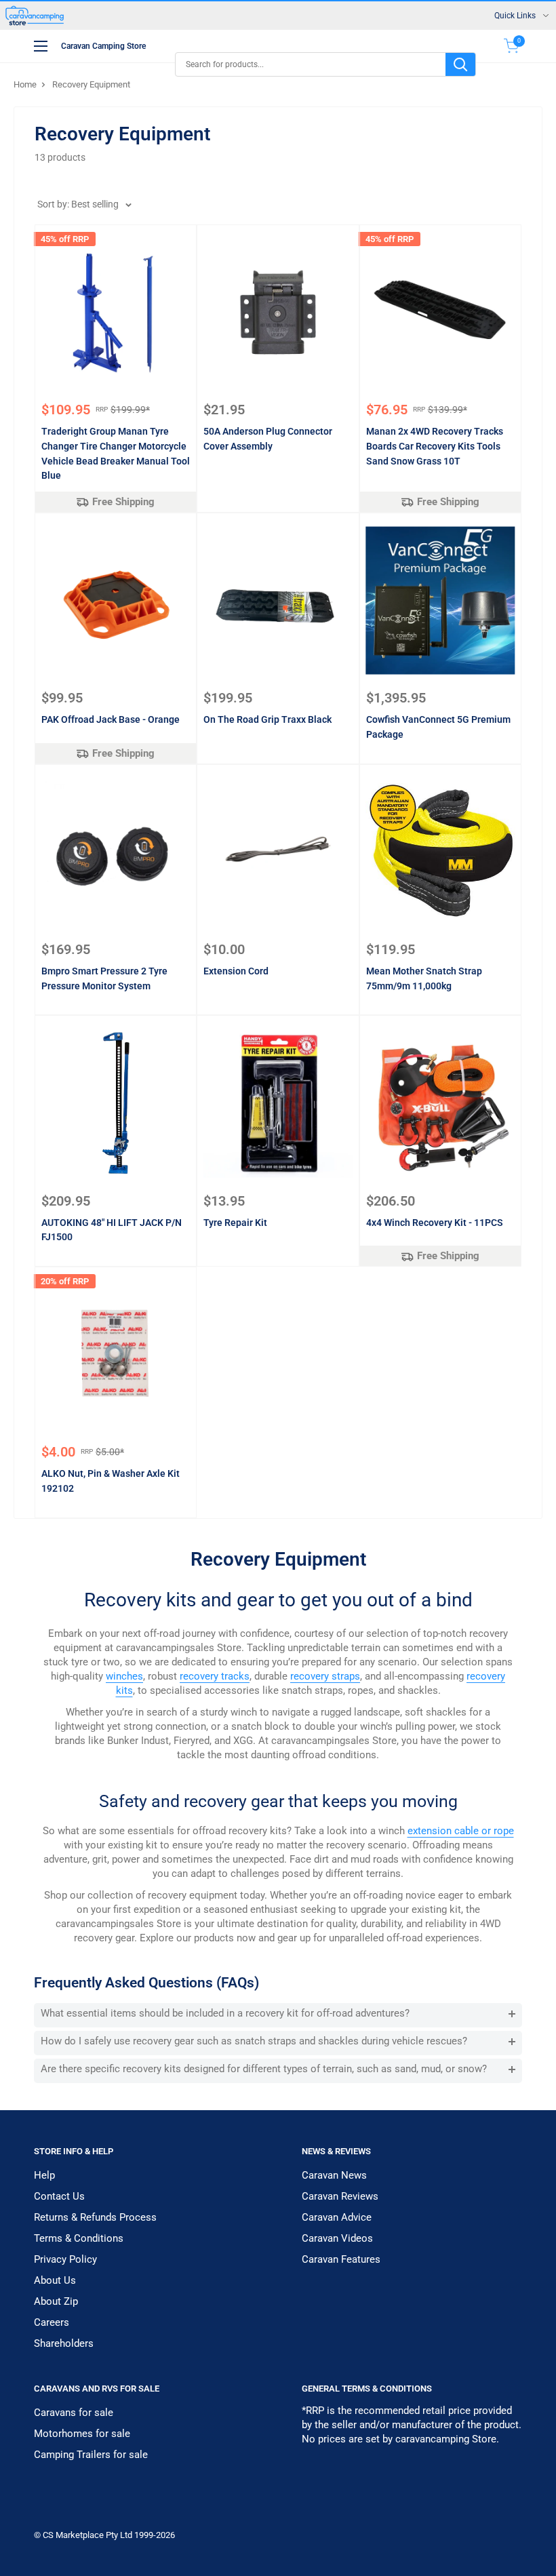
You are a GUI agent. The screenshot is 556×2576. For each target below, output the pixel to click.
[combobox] (311, 64)
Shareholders (64, 2343)
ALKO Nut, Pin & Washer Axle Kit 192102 (111, 1481)
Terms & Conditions (79, 2238)
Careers (52, 2322)
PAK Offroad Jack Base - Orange (111, 719)
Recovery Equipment (91, 84)
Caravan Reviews (340, 2196)
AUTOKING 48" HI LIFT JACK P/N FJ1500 (112, 1230)
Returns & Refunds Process (95, 2217)
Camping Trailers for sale (91, 2455)
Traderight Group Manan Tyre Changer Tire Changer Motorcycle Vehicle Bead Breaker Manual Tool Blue (116, 453)
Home (25, 84)
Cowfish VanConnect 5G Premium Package (438, 727)
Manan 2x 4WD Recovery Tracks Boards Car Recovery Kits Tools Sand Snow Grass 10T (435, 446)
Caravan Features (341, 2259)
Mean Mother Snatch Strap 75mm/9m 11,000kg (424, 978)
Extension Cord (236, 971)
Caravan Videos (337, 2238)
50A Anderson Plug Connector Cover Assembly (268, 439)
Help (44, 2175)
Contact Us (59, 2196)
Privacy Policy (65, 2259)
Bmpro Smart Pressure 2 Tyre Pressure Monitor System (104, 978)
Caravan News (334, 2175)
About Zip (56, 2301)
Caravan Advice (337, 2217)
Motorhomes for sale (82, 2434)
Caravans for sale (74, 2413)
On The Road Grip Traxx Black (267, 719)
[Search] (460, 64)
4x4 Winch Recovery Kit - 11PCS (435, 1223)
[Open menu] (41, 46)
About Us (55, 2280)
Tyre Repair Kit (235, 1223)
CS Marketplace (74, 2535)
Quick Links (515, 16)
